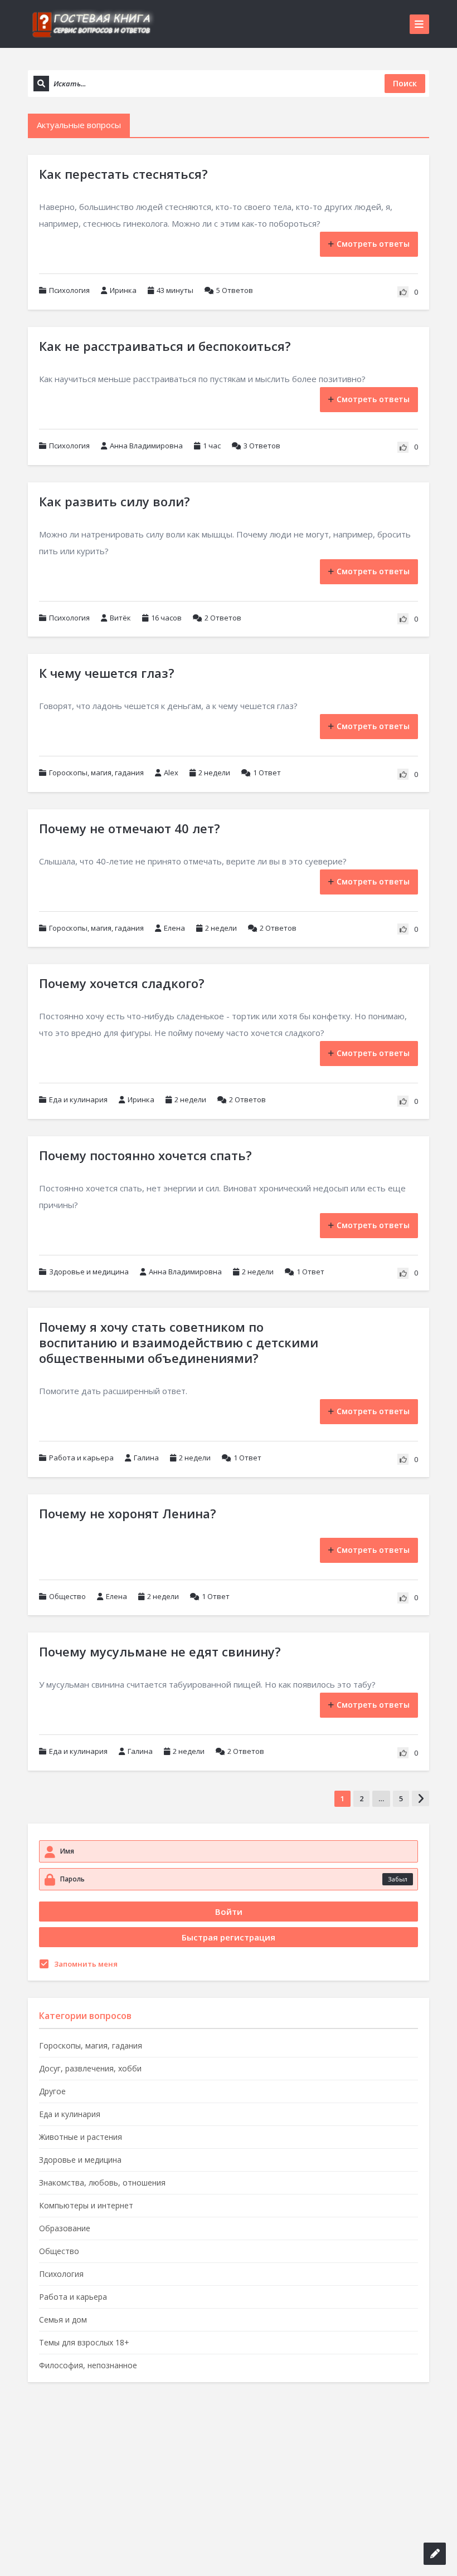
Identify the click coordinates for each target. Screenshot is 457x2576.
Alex (171, 773)
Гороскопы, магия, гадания (96, 773)
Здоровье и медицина (89, 1272)
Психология (69, 290)
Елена (174, 928)
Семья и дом (63, 2320)
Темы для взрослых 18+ (84, 2342)
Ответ (267, 773)
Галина (146, 1458)
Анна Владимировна (146, 446)
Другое (52, 2091)
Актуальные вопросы (79, 125)
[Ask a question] (435, 2554)
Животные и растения (81, 2137)
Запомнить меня (86, 1964)
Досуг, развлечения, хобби (90, 2068)
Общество (67, 1596)
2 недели (214, 773)
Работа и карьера (81, 1458)
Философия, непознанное (88, 2365)
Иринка (123, 290)
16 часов (166, 618)
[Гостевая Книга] (92, 24)
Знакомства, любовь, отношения (102, 2182)
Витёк (120, 618)
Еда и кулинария (78, 1099)
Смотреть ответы (373, 244)
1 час (212, 446)
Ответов (235, 290)
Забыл (398, 1879)
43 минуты (175, 290)
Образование (65, 2228)
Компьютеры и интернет (86, 2205)
